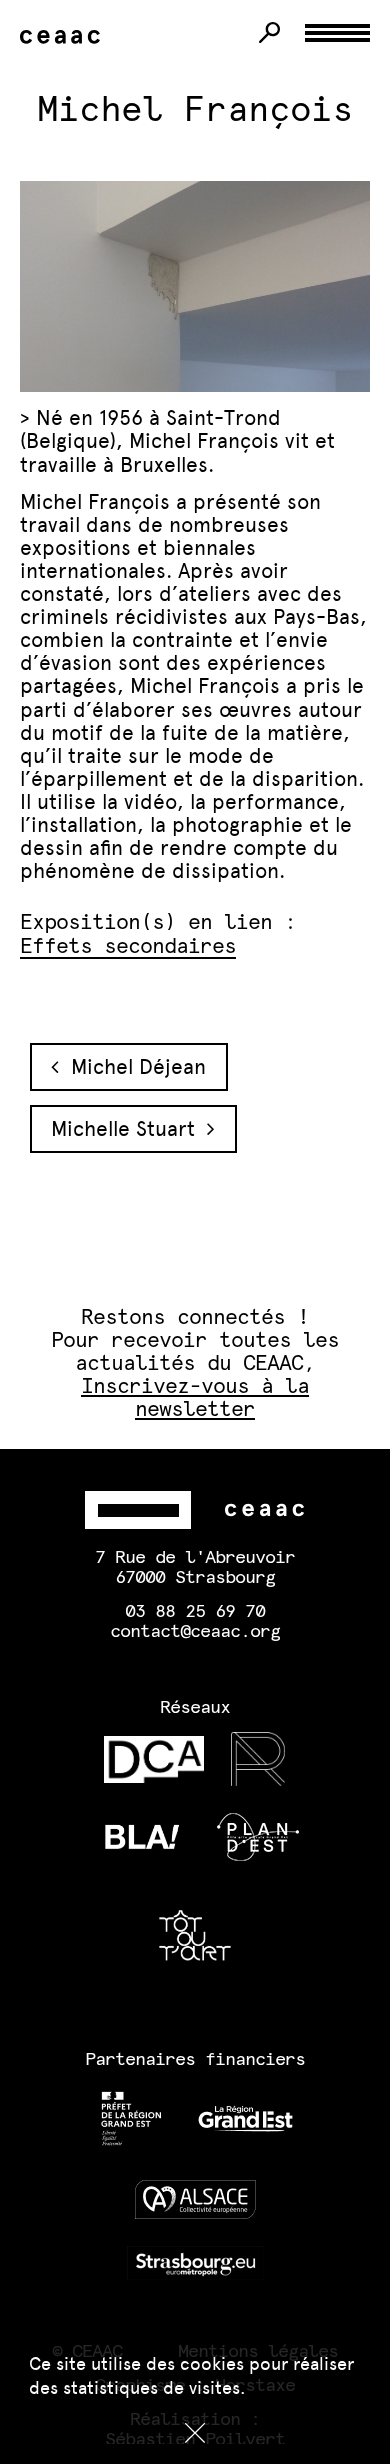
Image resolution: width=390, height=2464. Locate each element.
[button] (195, 2433)
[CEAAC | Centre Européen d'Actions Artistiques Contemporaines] (64, 37)
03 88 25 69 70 (195, 1612)
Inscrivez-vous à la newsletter (195, 1398)
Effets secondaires (128, 946)
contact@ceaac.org (195, 1632)
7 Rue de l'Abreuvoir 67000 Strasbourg (195, 1568)
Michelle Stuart (129, 1128)
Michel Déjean (132, 1066)
